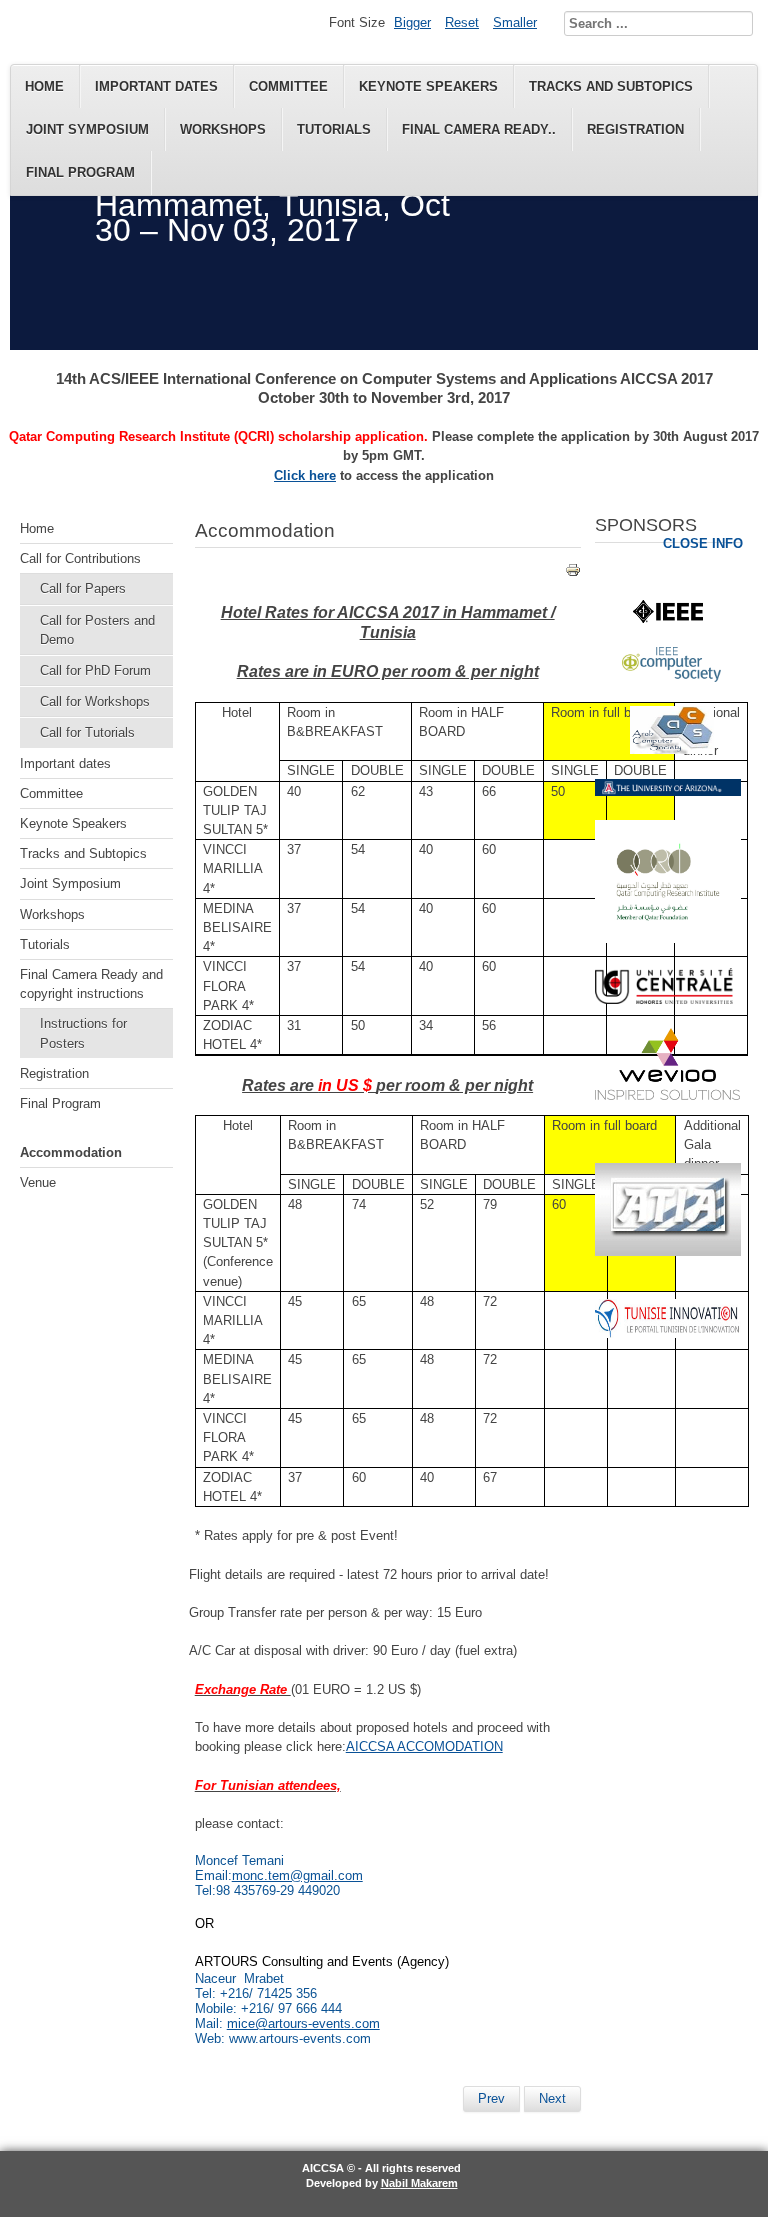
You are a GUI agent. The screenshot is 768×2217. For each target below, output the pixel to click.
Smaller (515, 22)
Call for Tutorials (87, 732)
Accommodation (71, 1152)
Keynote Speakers (428, 86)
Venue (38, 1182)
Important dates (156, 86)
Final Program (80, 172)
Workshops (223, 129)
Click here (305, 475)
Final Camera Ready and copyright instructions (91, 984)
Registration (635, 129)
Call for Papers (83, 588)
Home (44, 86)
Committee (288, 86)
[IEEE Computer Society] (671, 677)
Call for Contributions (80, 558)
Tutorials (334, 129)
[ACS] (672, 749)
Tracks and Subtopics (611, 86)
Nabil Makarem (419, 2183)
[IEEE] (668, 618)
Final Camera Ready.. (479, 129)
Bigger (412, 22)
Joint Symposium (87, 129)
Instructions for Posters (83, 1033)
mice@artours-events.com (303, 2023)
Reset (462, 22)
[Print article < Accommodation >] (573, 573)
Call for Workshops (95, 701)
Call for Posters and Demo (97, 630)
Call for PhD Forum (95, 670)
